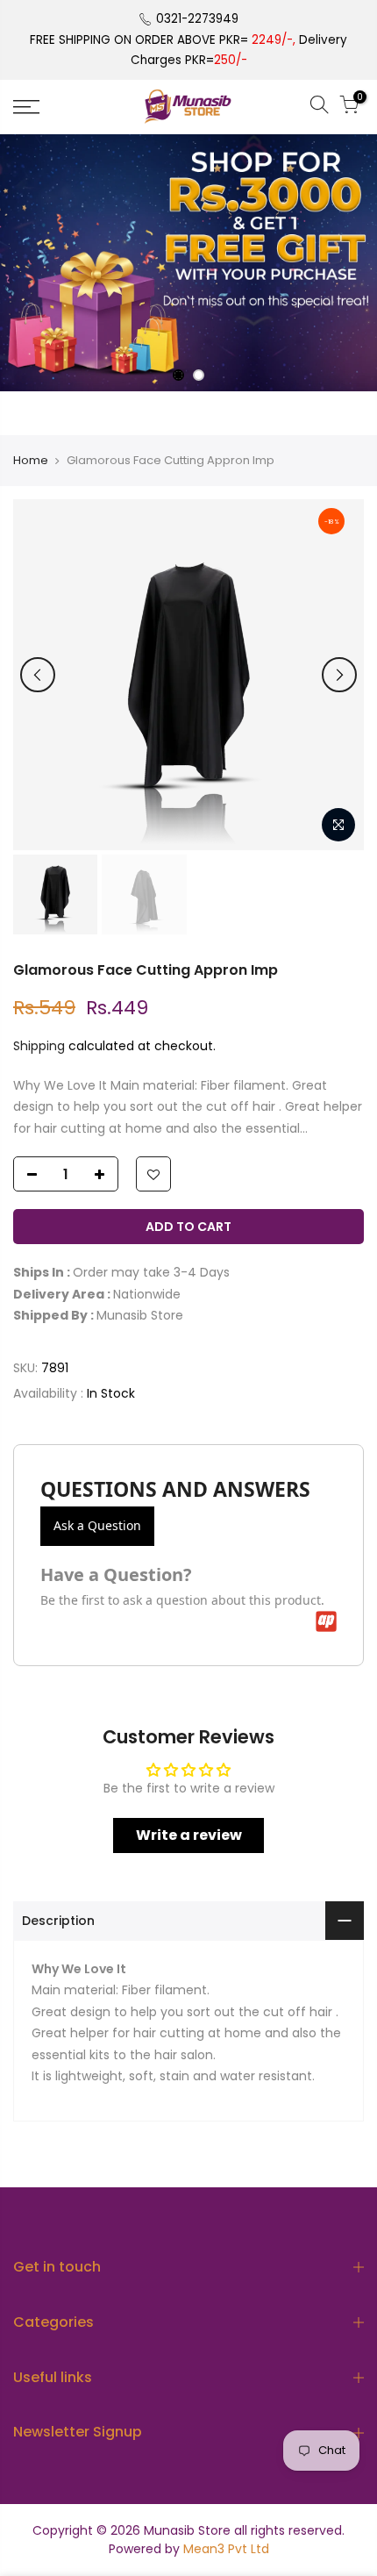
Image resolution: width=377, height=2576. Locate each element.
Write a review (189, 1835)
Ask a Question (97, 1525)
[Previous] (38, 675)
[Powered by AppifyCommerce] (326, 1621)
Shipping (39, 1046)
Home (31, 461)
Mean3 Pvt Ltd (226, 2549)
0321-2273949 (197, 19)
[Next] (339, 675)
